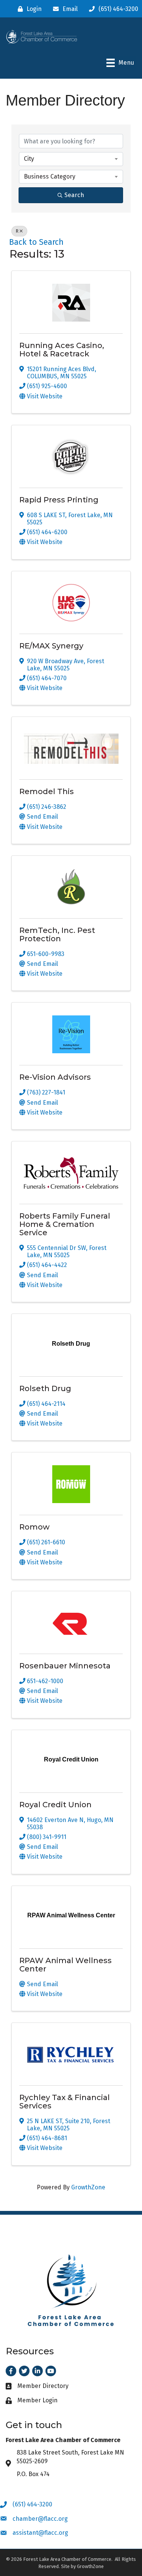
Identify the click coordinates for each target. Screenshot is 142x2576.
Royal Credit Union (55, 1805)
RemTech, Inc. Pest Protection (57, 934)
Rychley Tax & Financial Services (65, 2102)
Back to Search (36, 242)
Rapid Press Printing (59, 500)
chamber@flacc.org (40, 2519)
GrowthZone (88, 2187)
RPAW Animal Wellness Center (66, 1965)
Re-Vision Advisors (55, 1077)
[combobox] (71, 159)
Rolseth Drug (45, 1388)
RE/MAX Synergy (51, 646)
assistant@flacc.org (40, 2533)
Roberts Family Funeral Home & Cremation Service (65, 1224)
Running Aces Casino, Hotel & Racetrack (62, 350)
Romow (34, 1527)
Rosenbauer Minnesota (65, 1666)
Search (74, 195)
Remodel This (47, 791)
